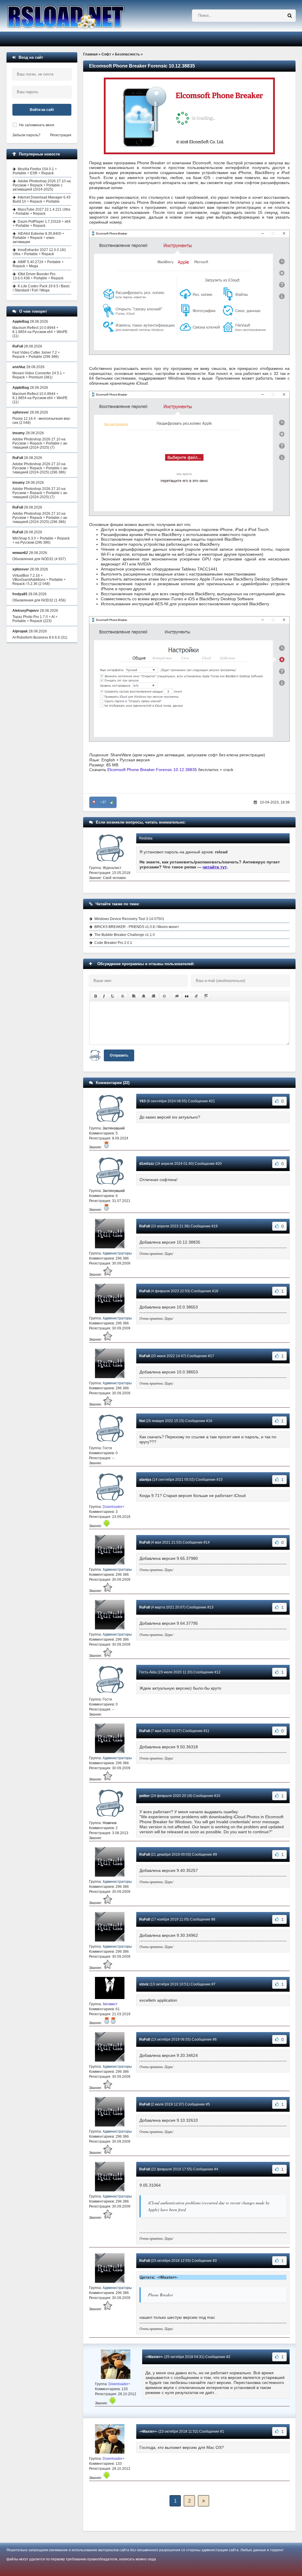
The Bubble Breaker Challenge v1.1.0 (125, 935)
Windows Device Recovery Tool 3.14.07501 (129, 919)
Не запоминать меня (37, 125)
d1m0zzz (147, 1164)
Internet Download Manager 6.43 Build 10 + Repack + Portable (42, 199)
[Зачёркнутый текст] (123, 996)
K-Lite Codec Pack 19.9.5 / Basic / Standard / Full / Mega (41, 288)
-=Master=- (154, 2357)
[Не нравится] (94, 802)
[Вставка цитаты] (187, 996)
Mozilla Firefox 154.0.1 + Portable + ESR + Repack (35, 171)
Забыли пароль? (26, 135)
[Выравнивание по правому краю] (153, 996)
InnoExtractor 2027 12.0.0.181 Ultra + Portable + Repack (39, 252)
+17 (103, 802)
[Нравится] (112, 802)
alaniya (145, 1480)
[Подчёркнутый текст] (113, 996)
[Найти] (290, 16)
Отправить (119, 1055)
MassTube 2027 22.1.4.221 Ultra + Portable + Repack (41, 211)
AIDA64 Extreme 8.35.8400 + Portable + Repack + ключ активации (38, 238)
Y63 (142, 1101)
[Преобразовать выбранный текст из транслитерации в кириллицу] (196, 996)
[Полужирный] (95, 996)
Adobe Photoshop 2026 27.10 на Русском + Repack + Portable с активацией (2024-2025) (42, 185)
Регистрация (61, 135)
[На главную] (81, 16)
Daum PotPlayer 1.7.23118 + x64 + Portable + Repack (42, 224)
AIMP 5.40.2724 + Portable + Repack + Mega (38, 264)
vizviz (144, 1984)
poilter (145, 1796)
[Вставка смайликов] (165, 996)
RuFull (145, 1226)
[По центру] (144, 996)
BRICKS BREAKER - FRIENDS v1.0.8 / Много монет (137, 927)
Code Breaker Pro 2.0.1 (113, 943)
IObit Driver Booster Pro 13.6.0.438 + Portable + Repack (38, 276)
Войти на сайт (42, 110)
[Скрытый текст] (177, 996)
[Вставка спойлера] (206, 996)
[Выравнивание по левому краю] (134, 996)
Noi (142, 1421)
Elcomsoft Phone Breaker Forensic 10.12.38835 (152, 770)
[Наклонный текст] (104, 996)
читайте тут (215, 867)
